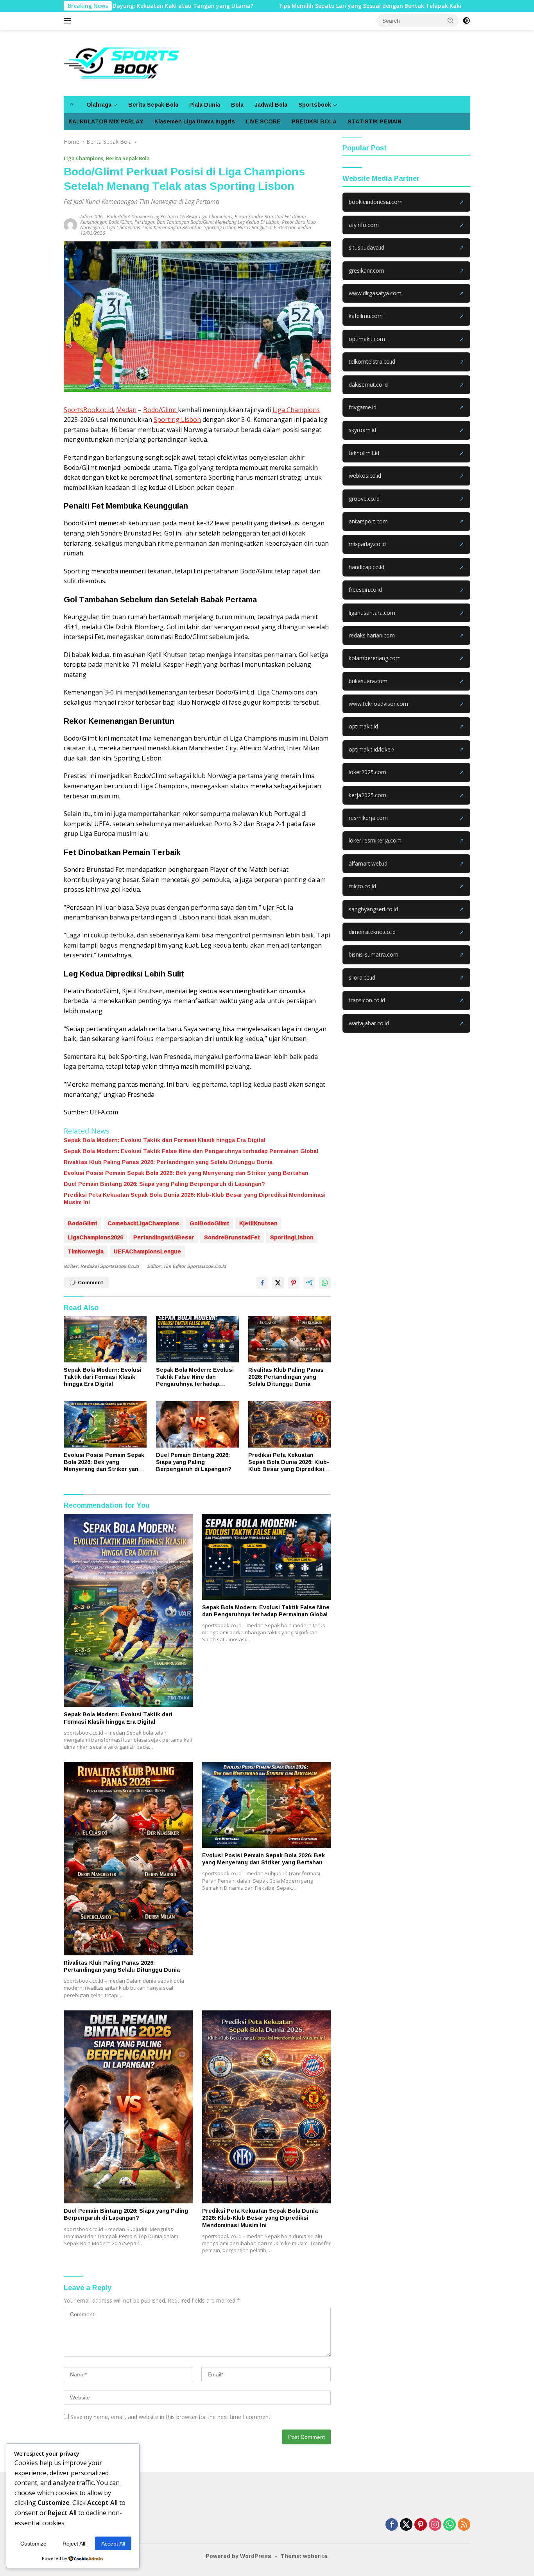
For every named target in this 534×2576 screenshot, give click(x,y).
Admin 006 (91, 217)
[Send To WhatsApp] (325, 1283)
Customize (33, 2544)
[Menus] (69, 21)
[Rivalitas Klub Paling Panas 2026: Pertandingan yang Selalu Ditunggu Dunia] (290, 1339)
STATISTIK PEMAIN (375, 121)
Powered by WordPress (238, 2556)
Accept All (113, 2544)
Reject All (74, 2544)
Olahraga (99, 104)
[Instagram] (435, 2525)
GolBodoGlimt (209, 1223)
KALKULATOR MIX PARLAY (106, 121)
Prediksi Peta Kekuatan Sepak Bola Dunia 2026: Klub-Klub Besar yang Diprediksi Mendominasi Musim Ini (195, 1198)
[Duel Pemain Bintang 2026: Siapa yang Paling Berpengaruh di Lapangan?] (197, 1424)
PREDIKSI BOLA (314, 121)
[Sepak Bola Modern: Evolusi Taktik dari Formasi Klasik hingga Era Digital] (105, 1339)
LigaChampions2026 (95, 1237)
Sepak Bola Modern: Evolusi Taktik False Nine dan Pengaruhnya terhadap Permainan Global (191, 1151)
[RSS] (464, 2525)
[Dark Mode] (466, 21)
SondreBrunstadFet (232, 1237)
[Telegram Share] (309, 1283)
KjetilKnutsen (258, 1223)
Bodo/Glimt (160, 410)
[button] (451, 20)
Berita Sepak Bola (153, 104)
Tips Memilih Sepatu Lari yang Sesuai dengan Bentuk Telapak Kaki (295, 6)
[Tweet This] (278, 1283)
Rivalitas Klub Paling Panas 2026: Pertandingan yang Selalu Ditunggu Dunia (168, 1162)
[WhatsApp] (450, 2525)
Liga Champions (83, 158)
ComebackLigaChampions (143, 1223)
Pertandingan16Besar (164, 1237)
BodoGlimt (82, 1223)
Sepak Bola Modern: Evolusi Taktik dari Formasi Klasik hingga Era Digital (165, 1140)
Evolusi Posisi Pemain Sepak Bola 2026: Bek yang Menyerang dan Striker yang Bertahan (186, 1173)
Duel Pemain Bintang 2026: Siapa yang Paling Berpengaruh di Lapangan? (164, 1184)
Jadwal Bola (271, 104)
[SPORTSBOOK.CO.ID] (122, 62)
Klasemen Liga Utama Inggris (195, 121)
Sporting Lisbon (177, 420)
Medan (126, 410)
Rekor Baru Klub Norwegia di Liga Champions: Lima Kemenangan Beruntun (198, 225)
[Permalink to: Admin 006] (72, 224)
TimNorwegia (86, 1251)
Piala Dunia (205, 104)
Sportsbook (315, 104)
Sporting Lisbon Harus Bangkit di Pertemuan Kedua (258, 228)
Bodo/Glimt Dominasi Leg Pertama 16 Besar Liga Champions (169, 217)
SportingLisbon (292, 1237)
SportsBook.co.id (88, 410)
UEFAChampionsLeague (147, 1251)
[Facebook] (392, 2525)
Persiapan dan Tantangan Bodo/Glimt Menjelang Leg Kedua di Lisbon (207, 222)
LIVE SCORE (263, 121)
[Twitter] (406, 2525)
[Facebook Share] (262, 1283)
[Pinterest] (421, 2525)
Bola (237, 104)
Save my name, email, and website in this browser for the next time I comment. (171, 2417)
